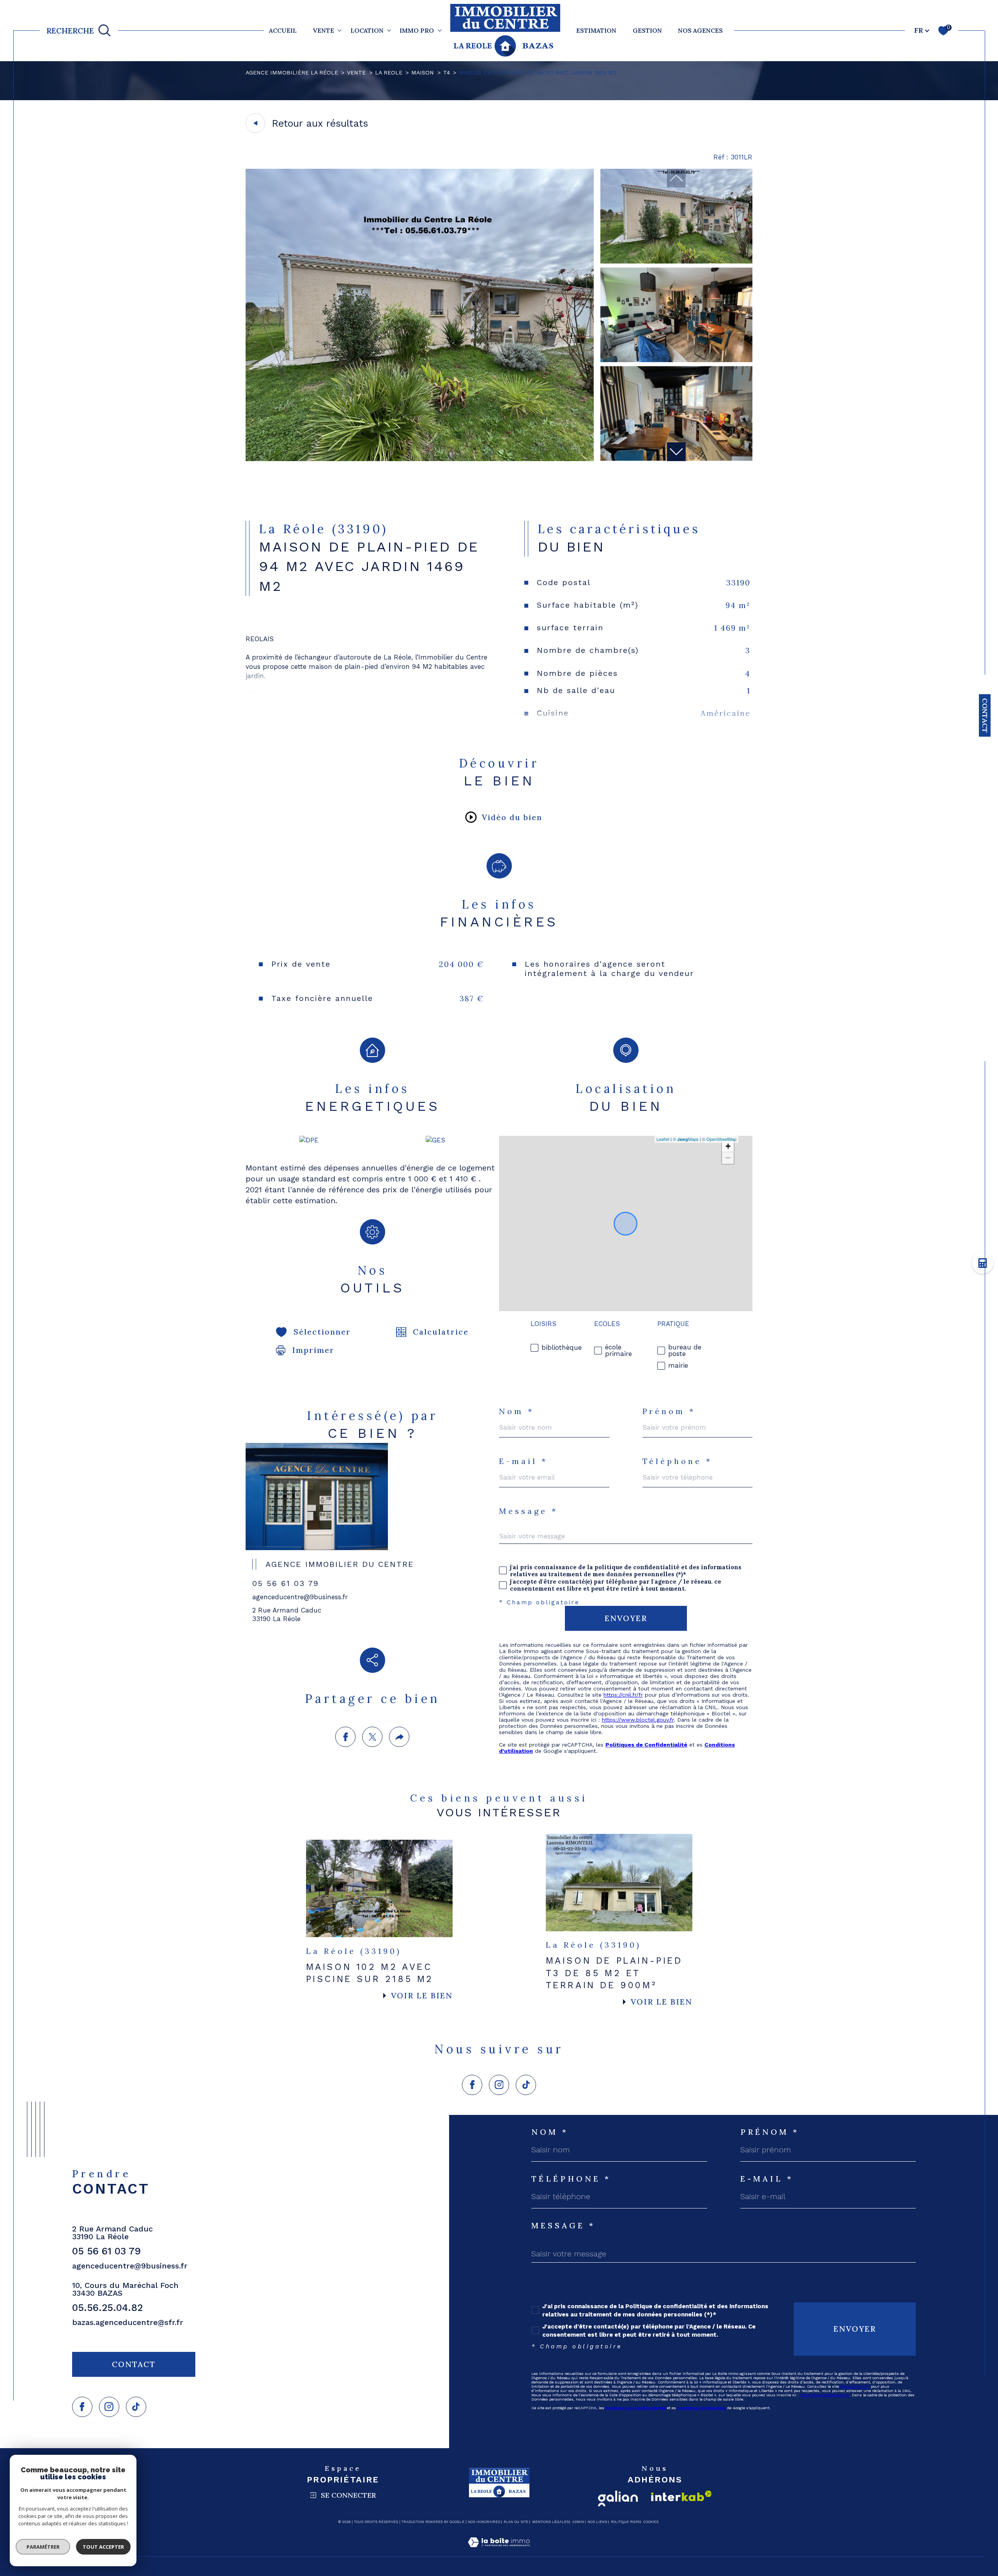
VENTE (323, 30)
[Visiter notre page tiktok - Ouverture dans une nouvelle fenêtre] (526, 2085)
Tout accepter (103, 2547)
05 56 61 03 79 (286, 1583)
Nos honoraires (484, 2522)
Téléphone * (678, 1461)
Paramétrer (43, 2547)
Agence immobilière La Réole (292, 72)
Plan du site (516, 2522)
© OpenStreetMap (719, 1139)
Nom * (517, 1411)
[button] (676, 452)
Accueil (283, 30)
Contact (985, 715)
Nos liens (597, 2522)
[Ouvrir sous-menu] (340, 30)
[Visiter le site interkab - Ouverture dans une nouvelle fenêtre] (681, 2496)
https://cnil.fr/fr (623, 1695)
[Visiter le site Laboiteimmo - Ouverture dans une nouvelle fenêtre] (499, 2551)
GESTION (647, 30)
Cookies (651, 2522)
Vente (356, 72)
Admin (578, 2522)
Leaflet (663, 1139)
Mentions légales (550, 2522)
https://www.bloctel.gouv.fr (638, 1720)
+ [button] (728, 1146)
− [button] (728, 1158)
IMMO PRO (417, 30)
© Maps (686, 1139)
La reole (389, 72)
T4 (447, 72)
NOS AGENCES (700, 30)
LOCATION (367, 30)
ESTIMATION (596, 30)
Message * (528, 1511)
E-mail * (523, 1461)
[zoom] (420, 459)
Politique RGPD (625, 2522)
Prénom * (669, 1411)
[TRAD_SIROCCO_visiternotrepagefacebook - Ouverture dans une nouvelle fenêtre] (472, 2085)
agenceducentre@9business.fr (300, 1597)
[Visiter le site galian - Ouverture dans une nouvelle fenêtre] (618, 2498)
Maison (423, 72)
